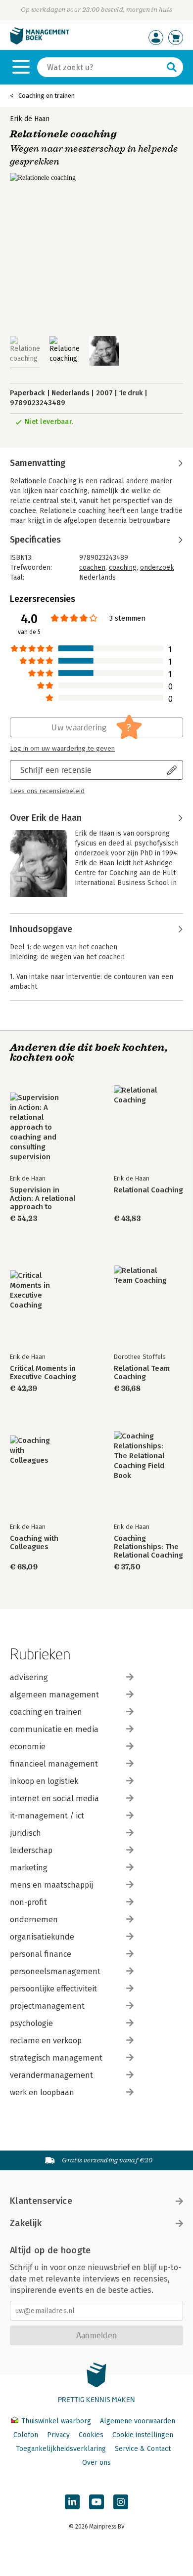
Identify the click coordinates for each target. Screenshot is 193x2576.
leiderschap (31, 1850)
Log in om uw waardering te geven (62, 749)
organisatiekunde (42, 1937)
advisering (29, 1677)
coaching (123, 568)
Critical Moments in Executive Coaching (43, 1373)
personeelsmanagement (55, 1971)
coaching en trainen (46, 1712)
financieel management (54, 1764)
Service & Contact (143, 2449)
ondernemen (34, 1920)
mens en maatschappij (51, 1885)
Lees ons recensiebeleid (47, 791)
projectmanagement (47, 2006)
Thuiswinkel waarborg (56, 2421)
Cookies (91, 2435)
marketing (29, 1868)
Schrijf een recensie (56, 770)
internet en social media (54, 1798)
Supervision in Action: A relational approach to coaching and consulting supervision (43, 1199)
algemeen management (54, 1695)
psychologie (31, 2023)
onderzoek (157, 568)
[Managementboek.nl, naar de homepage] (40, 42)
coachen (92, 568)
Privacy (58, 2435)
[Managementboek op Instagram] (121, 2502)
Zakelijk (26, 2223)
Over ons (96, 2463)
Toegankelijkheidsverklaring (61, 2449)
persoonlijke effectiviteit (53, 1989)
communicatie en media (54, 1729)
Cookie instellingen (143, 2435)
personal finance (41, 1954)
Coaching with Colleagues (34, 1543)
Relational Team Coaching (142, 1373)
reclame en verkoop (46, 2041)
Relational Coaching (148, 1190)
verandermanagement (51, 2075)
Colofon (26, 2435)
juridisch (25, 1833)
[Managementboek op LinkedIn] (72, 2502)
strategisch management (56, 2058)
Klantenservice (41, 2201)
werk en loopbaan (42, 2092)
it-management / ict (47, 1816)
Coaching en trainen (47, 96)
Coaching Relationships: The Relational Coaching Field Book (148, 1547)
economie (28, 1747)
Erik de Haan (30, 119)
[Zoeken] (172, 67)
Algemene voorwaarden (138, 2421)
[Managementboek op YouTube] (96, 2502)
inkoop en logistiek (44, 1781)
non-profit (28, 1902)
